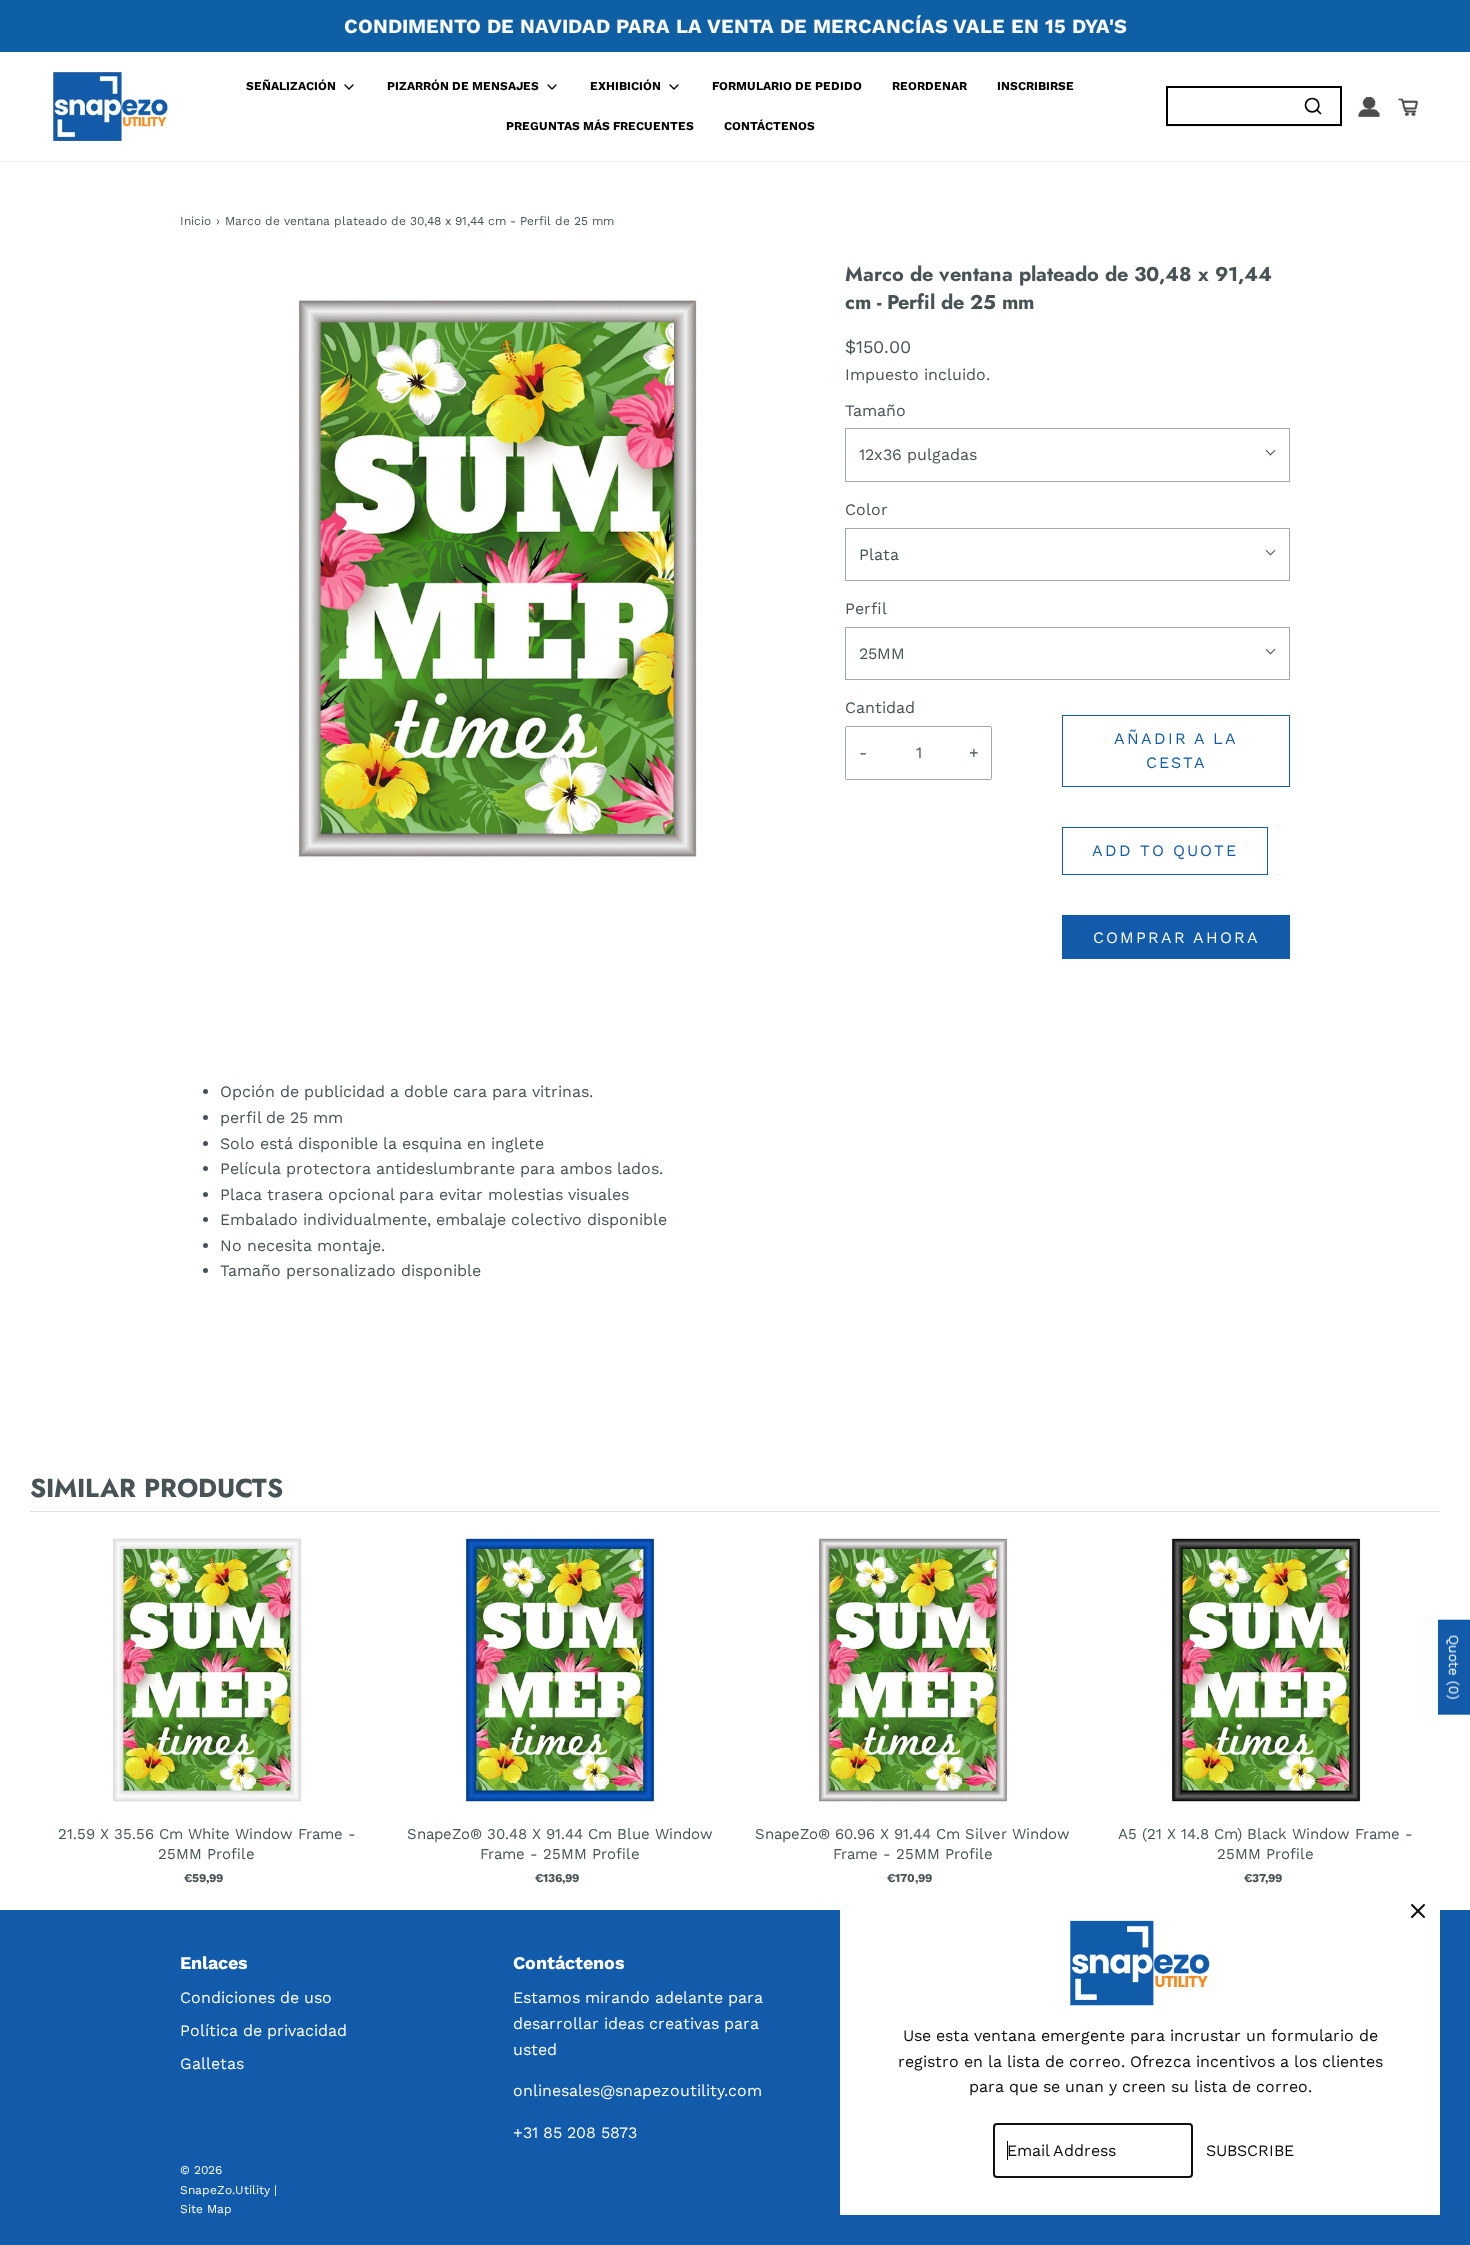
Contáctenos (769, 126)
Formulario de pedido (787, 86)
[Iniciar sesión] (1369, 107)
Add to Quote (1165, 850)
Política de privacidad (263, 2030)
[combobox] (1226, 106)
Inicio (195, 221)
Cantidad (880, 707)
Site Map (206, 2209)
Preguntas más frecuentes (600, 126)
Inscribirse (1035, 86)
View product (206, 1690)
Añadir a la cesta (1176, 750)
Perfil (866, 608)
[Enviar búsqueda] (1312, 106)
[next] (1420, 1706)
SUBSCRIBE (1250, 2150)
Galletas (212, 2063)
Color (866, 509)
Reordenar (929, 86)
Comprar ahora (1176, 937)
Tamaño (875, 410)
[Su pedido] (1408, 107)
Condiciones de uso (256, 1997)
